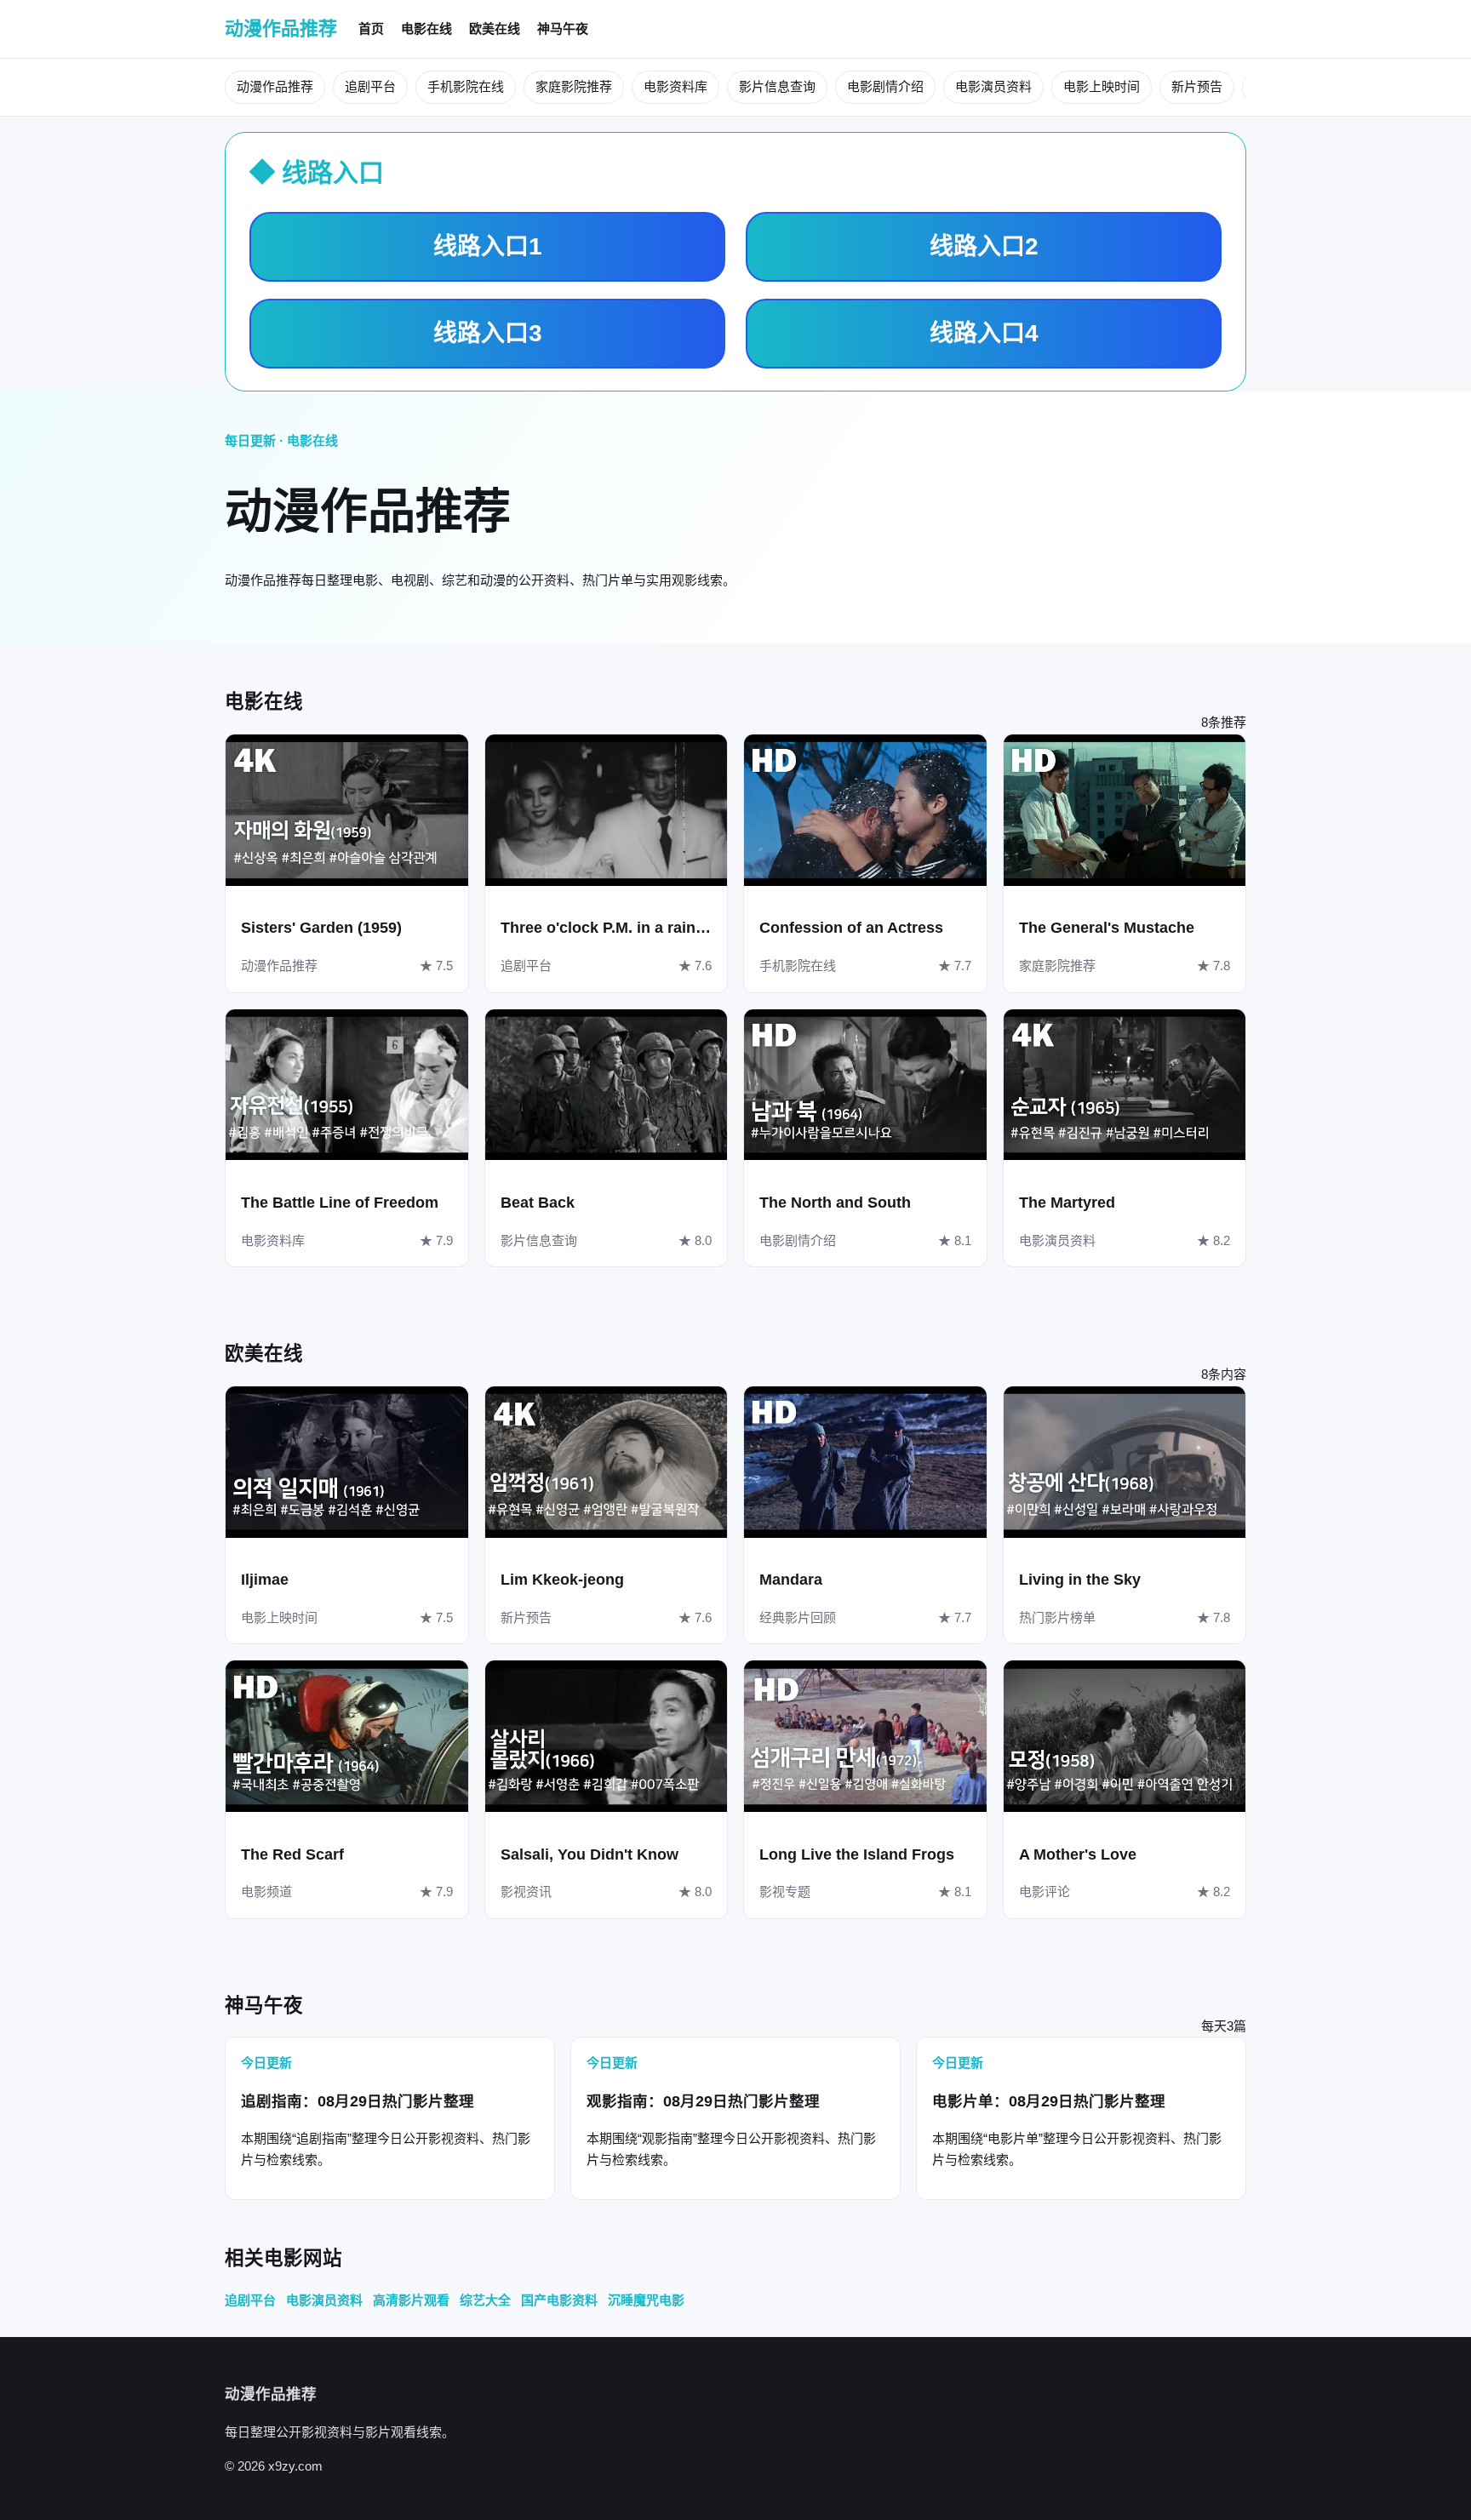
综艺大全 (485, 2300)
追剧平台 (370, 86)
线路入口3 (488, 333)
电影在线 (426, 29)
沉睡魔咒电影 (646, 2300)
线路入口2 (984, 246)
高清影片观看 (411, 2300)
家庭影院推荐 (574, 86)
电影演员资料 (993, 86)
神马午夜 (563, 29)
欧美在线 (495, 29)
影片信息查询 (777, 86)
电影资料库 (675, 86)
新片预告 (1197, 86)
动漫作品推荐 (281, 29)
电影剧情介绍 (885, 86)
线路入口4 (984, 333)
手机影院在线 (466, 86)
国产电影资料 (559, 2300)
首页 (371, 29)
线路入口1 (488, 246)
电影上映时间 (1102, 86)
